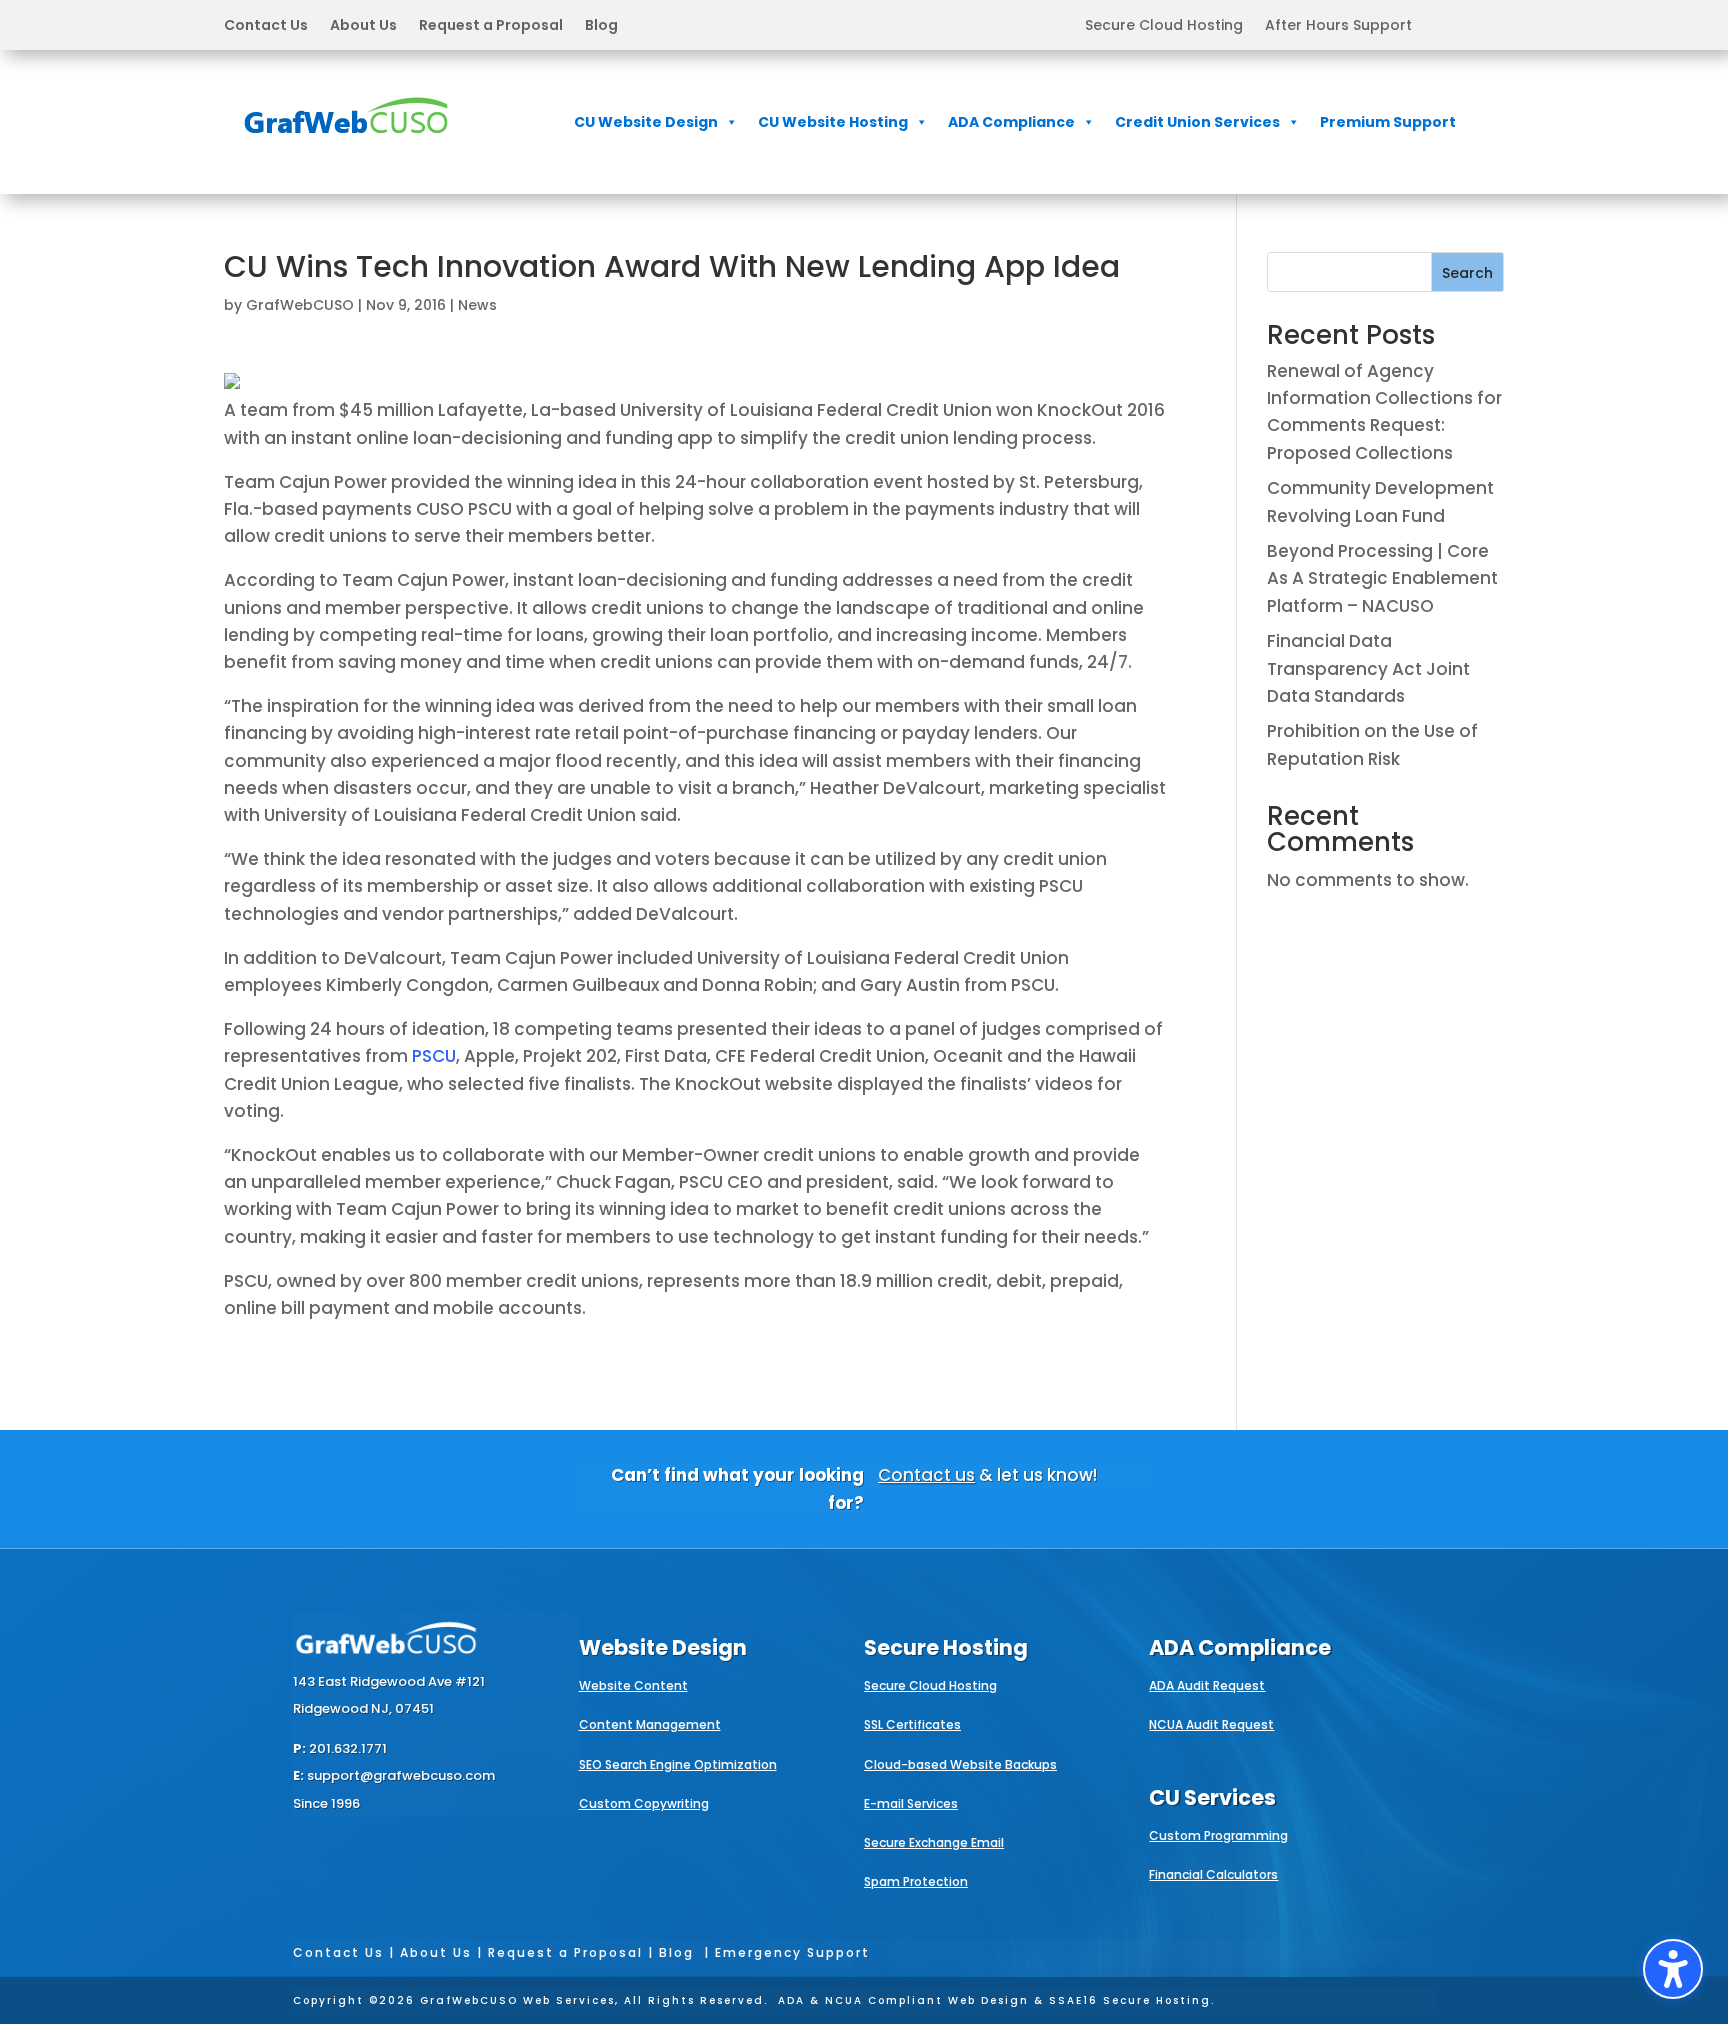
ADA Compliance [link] (1011, 122)
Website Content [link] (633, 1685)
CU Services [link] (1212, 1797)
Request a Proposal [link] (491, 26)
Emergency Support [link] (792, 1952)
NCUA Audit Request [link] (1211, 1724)
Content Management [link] (650, 1724)
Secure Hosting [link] (946, 1647)
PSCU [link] (434, 1056)
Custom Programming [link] (1218, 1835)
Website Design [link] (663, 1647)
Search (1467, 273)
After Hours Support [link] (1338, 26)
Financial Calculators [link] (1213, 1874)
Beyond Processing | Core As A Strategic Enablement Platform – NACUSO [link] (1382, 578)
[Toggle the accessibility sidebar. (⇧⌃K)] (1673, 1969)
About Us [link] (363, 26)
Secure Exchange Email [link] (934, 1842)
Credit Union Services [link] (1197, 122)
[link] (346, 147)
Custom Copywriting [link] (644, 1803)
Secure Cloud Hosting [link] (1164, 26)
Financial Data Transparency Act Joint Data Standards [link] (1368, 668)
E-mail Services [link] (911, 1803)
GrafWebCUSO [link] (300, 305)
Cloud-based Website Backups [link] (960, 1764)
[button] (421, 25)
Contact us (926, 1475)
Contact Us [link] (266, 26)
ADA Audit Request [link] (1207, 1685)
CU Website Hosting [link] (833, 122)
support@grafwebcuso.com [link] (401, 1775)
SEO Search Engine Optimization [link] (678, 1764)
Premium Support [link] (1388, 122)
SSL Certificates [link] (912, 1724)
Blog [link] (601, 26)
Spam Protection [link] (916, 1881)
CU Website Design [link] (646, 122)
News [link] (477, 305)
